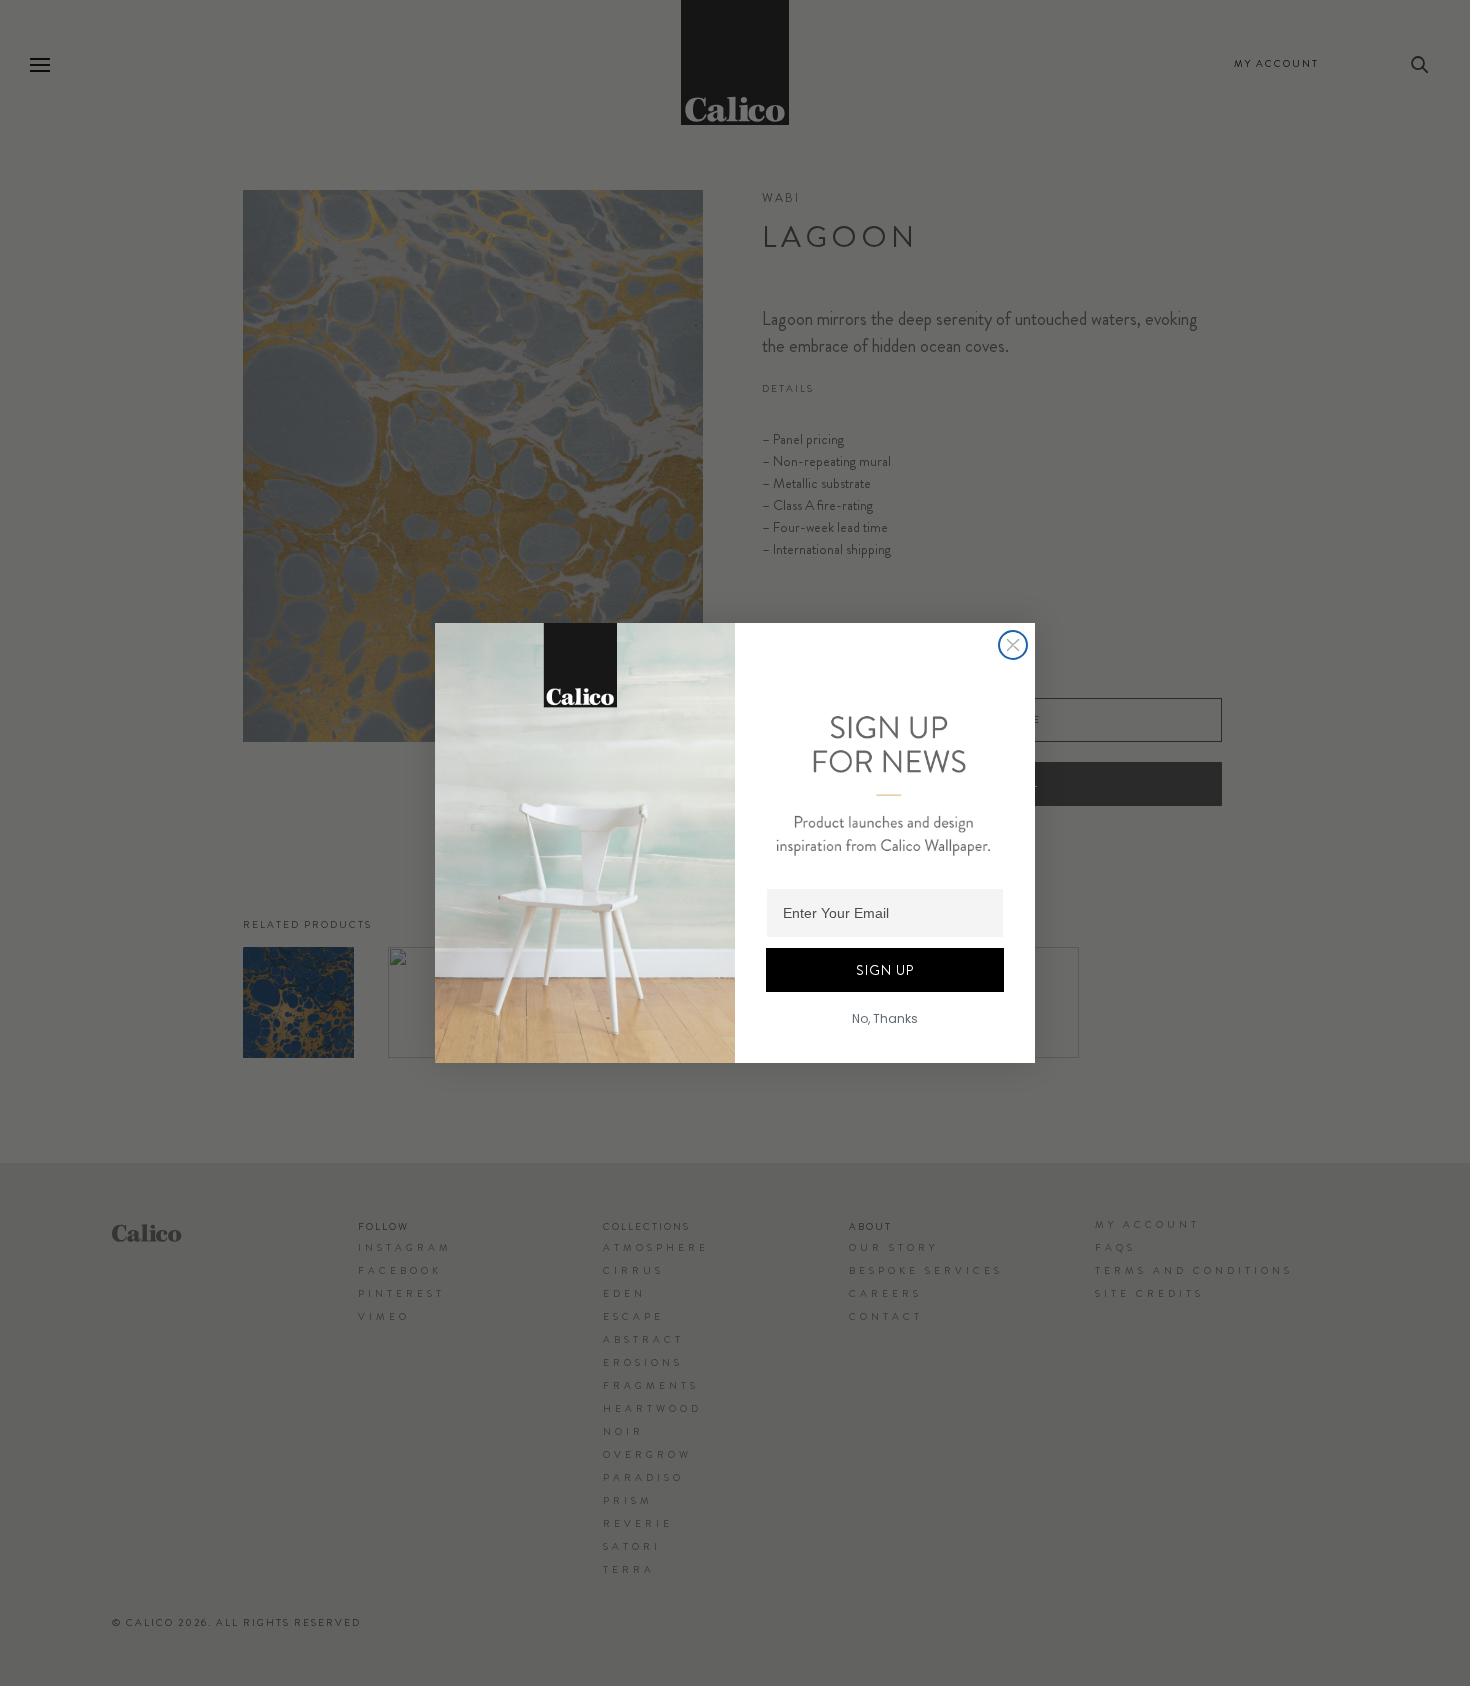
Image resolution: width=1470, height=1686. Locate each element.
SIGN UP (885, 970)
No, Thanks (885, 1018)
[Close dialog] (1013, 645)
